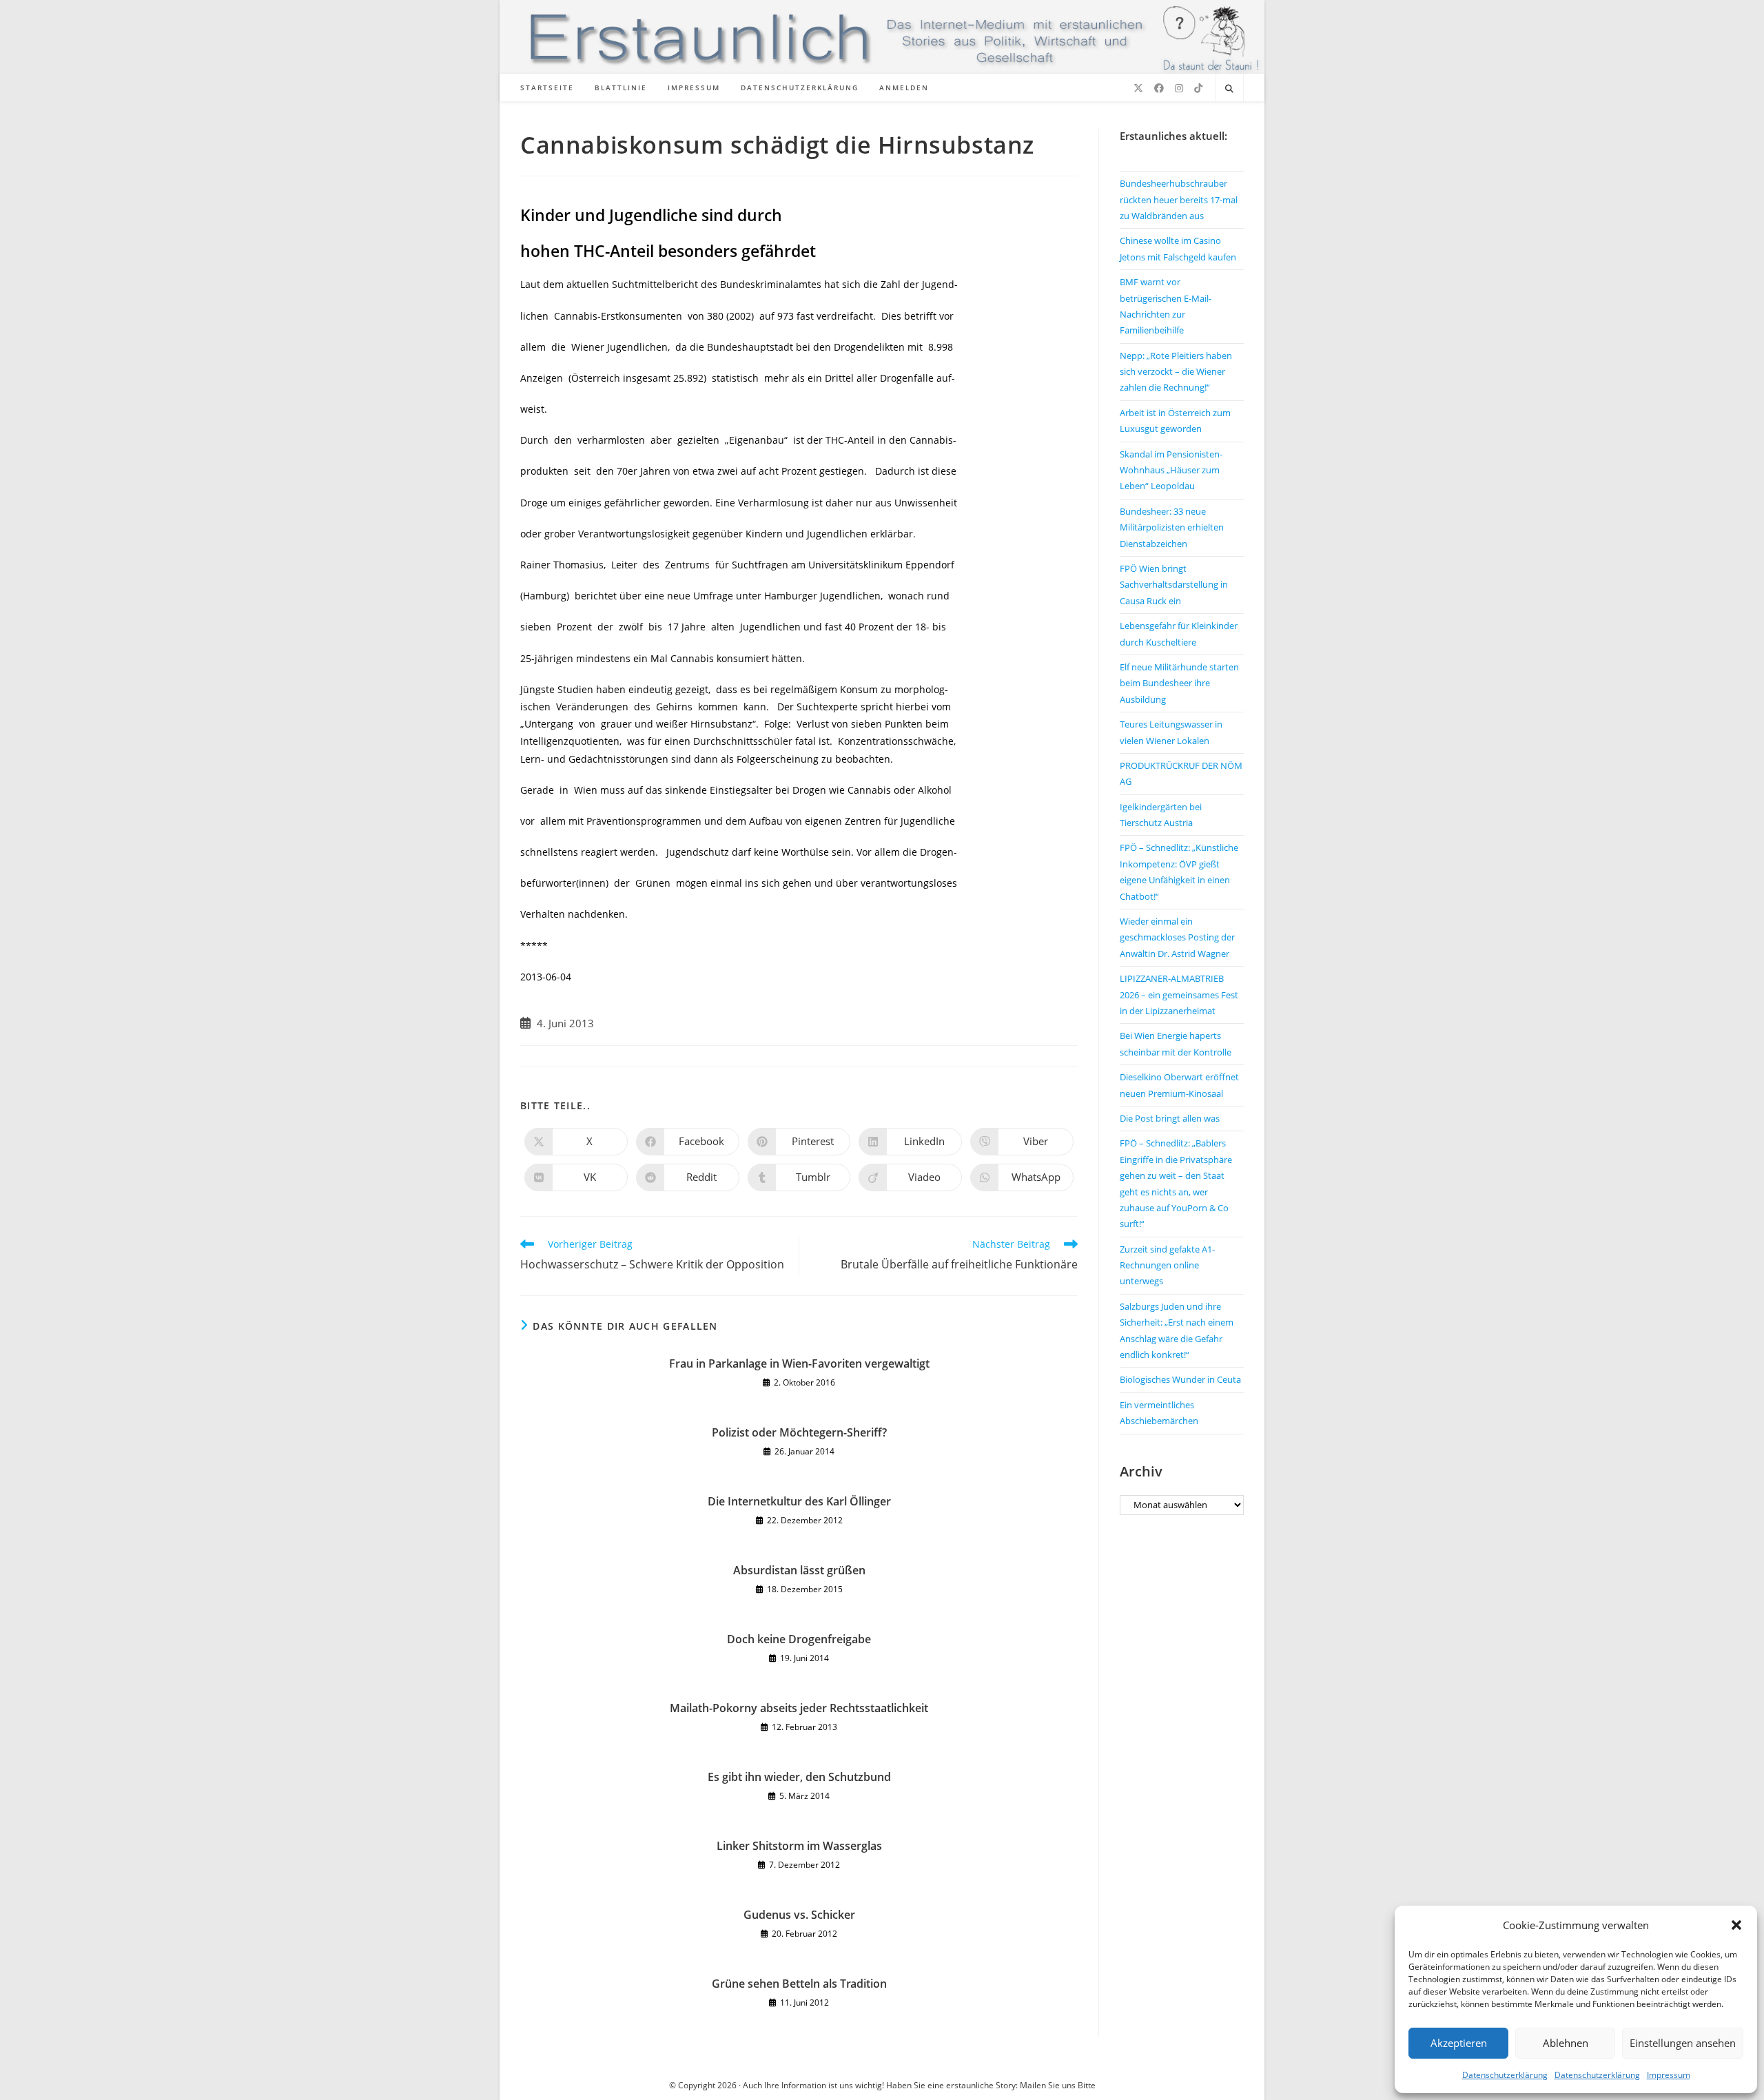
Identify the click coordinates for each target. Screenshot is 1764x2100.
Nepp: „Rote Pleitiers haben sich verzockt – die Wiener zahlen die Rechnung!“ (1176, 372)
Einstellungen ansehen (1683, 2043)
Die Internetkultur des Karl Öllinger (799, 1501)
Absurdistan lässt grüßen (799, 1570)
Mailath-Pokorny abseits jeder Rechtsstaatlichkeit (799, 1708)
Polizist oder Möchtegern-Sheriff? (799, 1432)
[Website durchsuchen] (1229, 89)
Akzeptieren (1459, 2043)
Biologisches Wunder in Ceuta (1180, 1379)
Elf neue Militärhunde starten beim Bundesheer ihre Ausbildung (1179, 683)
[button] (1736, 1925)
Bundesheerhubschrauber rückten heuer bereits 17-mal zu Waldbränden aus (1179, 199)
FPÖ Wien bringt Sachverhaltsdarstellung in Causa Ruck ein (1174, 585)
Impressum (1669, 2075)
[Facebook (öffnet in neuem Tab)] (1159, 88)
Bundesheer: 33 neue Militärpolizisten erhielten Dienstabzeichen (1172, 527)
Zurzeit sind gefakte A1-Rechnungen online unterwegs (1167, 1265)
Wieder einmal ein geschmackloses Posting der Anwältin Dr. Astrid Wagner (1177, 937)
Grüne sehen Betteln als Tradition (799, 1984)
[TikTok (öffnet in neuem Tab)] (1198, 88)
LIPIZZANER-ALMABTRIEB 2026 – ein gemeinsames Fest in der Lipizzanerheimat (1179, 995)
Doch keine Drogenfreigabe (799, 1639)
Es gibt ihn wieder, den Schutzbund (799, 1777)
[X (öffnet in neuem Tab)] (1138, 88)
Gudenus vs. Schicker (799, 1915)
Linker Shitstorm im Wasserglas (799, 1846)
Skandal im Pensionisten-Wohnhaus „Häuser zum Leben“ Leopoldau (1171, 470)
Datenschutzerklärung (1505, 2075)
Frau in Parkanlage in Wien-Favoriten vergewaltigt (799, 1363)
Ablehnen (1566, 2043)
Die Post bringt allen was (1170, 1118)
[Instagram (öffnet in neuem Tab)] (1179, 88)
